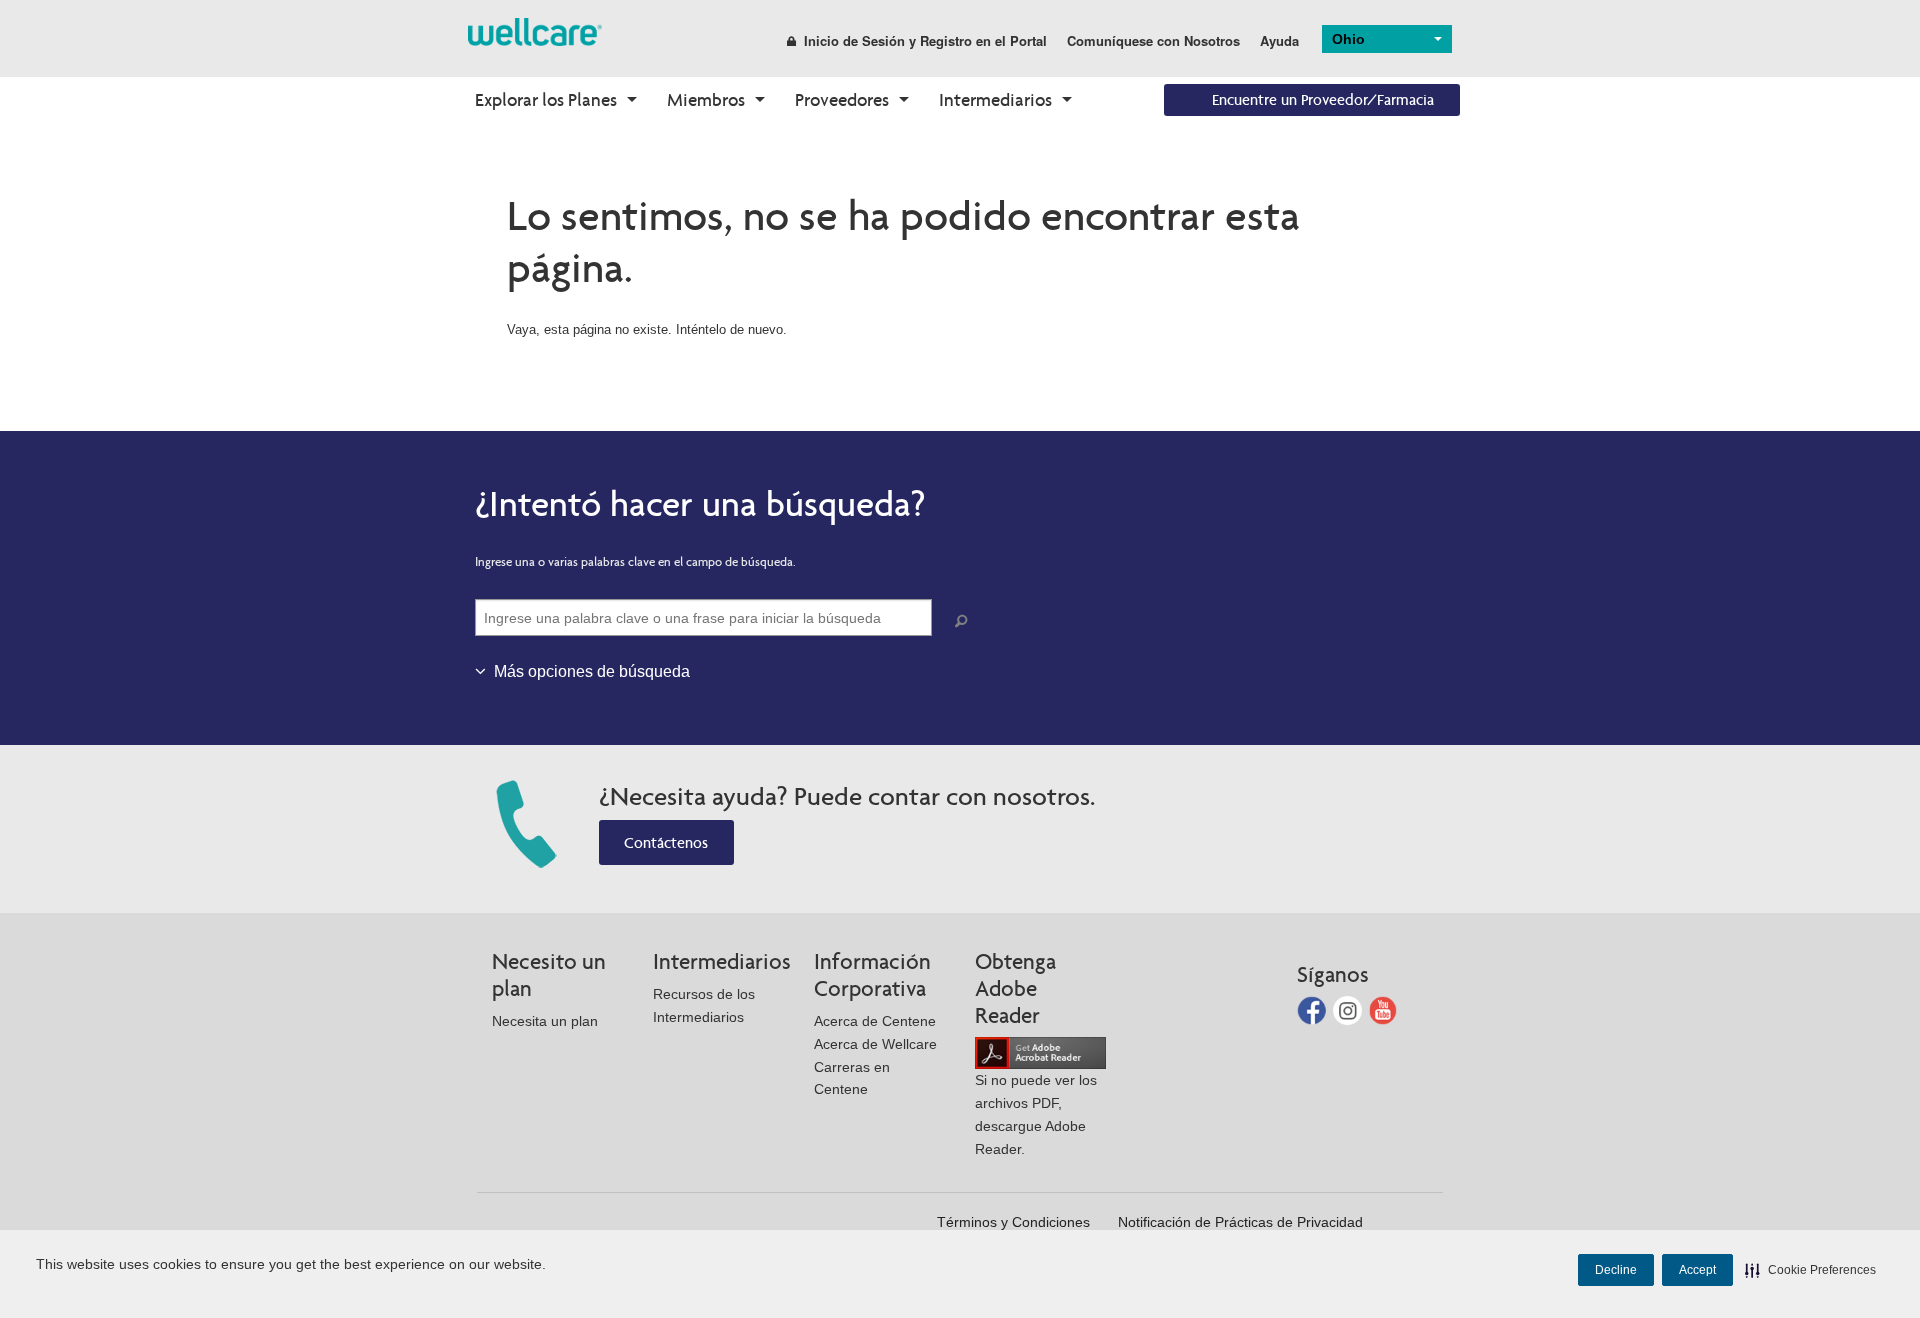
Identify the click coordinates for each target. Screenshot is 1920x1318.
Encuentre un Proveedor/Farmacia (1323, 99)
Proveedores (842, 99)
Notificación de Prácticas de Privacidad (1240, 1222)
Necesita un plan (545, 1021)
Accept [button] (1697, 1270)
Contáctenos (666, 842)
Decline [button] (1616, 1270)
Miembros (706, 99)
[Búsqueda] (965, 621)
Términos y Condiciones (1013, 1222)
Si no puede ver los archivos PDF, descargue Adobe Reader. (1036, 1114)
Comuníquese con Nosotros (1153, 40)
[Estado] (535, 30)
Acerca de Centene (875, 1021)
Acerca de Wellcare (875, 1044)
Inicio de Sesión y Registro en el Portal (925, 40)
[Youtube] (1383, 1008)
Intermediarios (995, 99)
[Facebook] (1313, 1008)
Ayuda (1279, 40)
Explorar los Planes (546, 99)
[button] (1810, 1270)
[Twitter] (1349, 1008)
